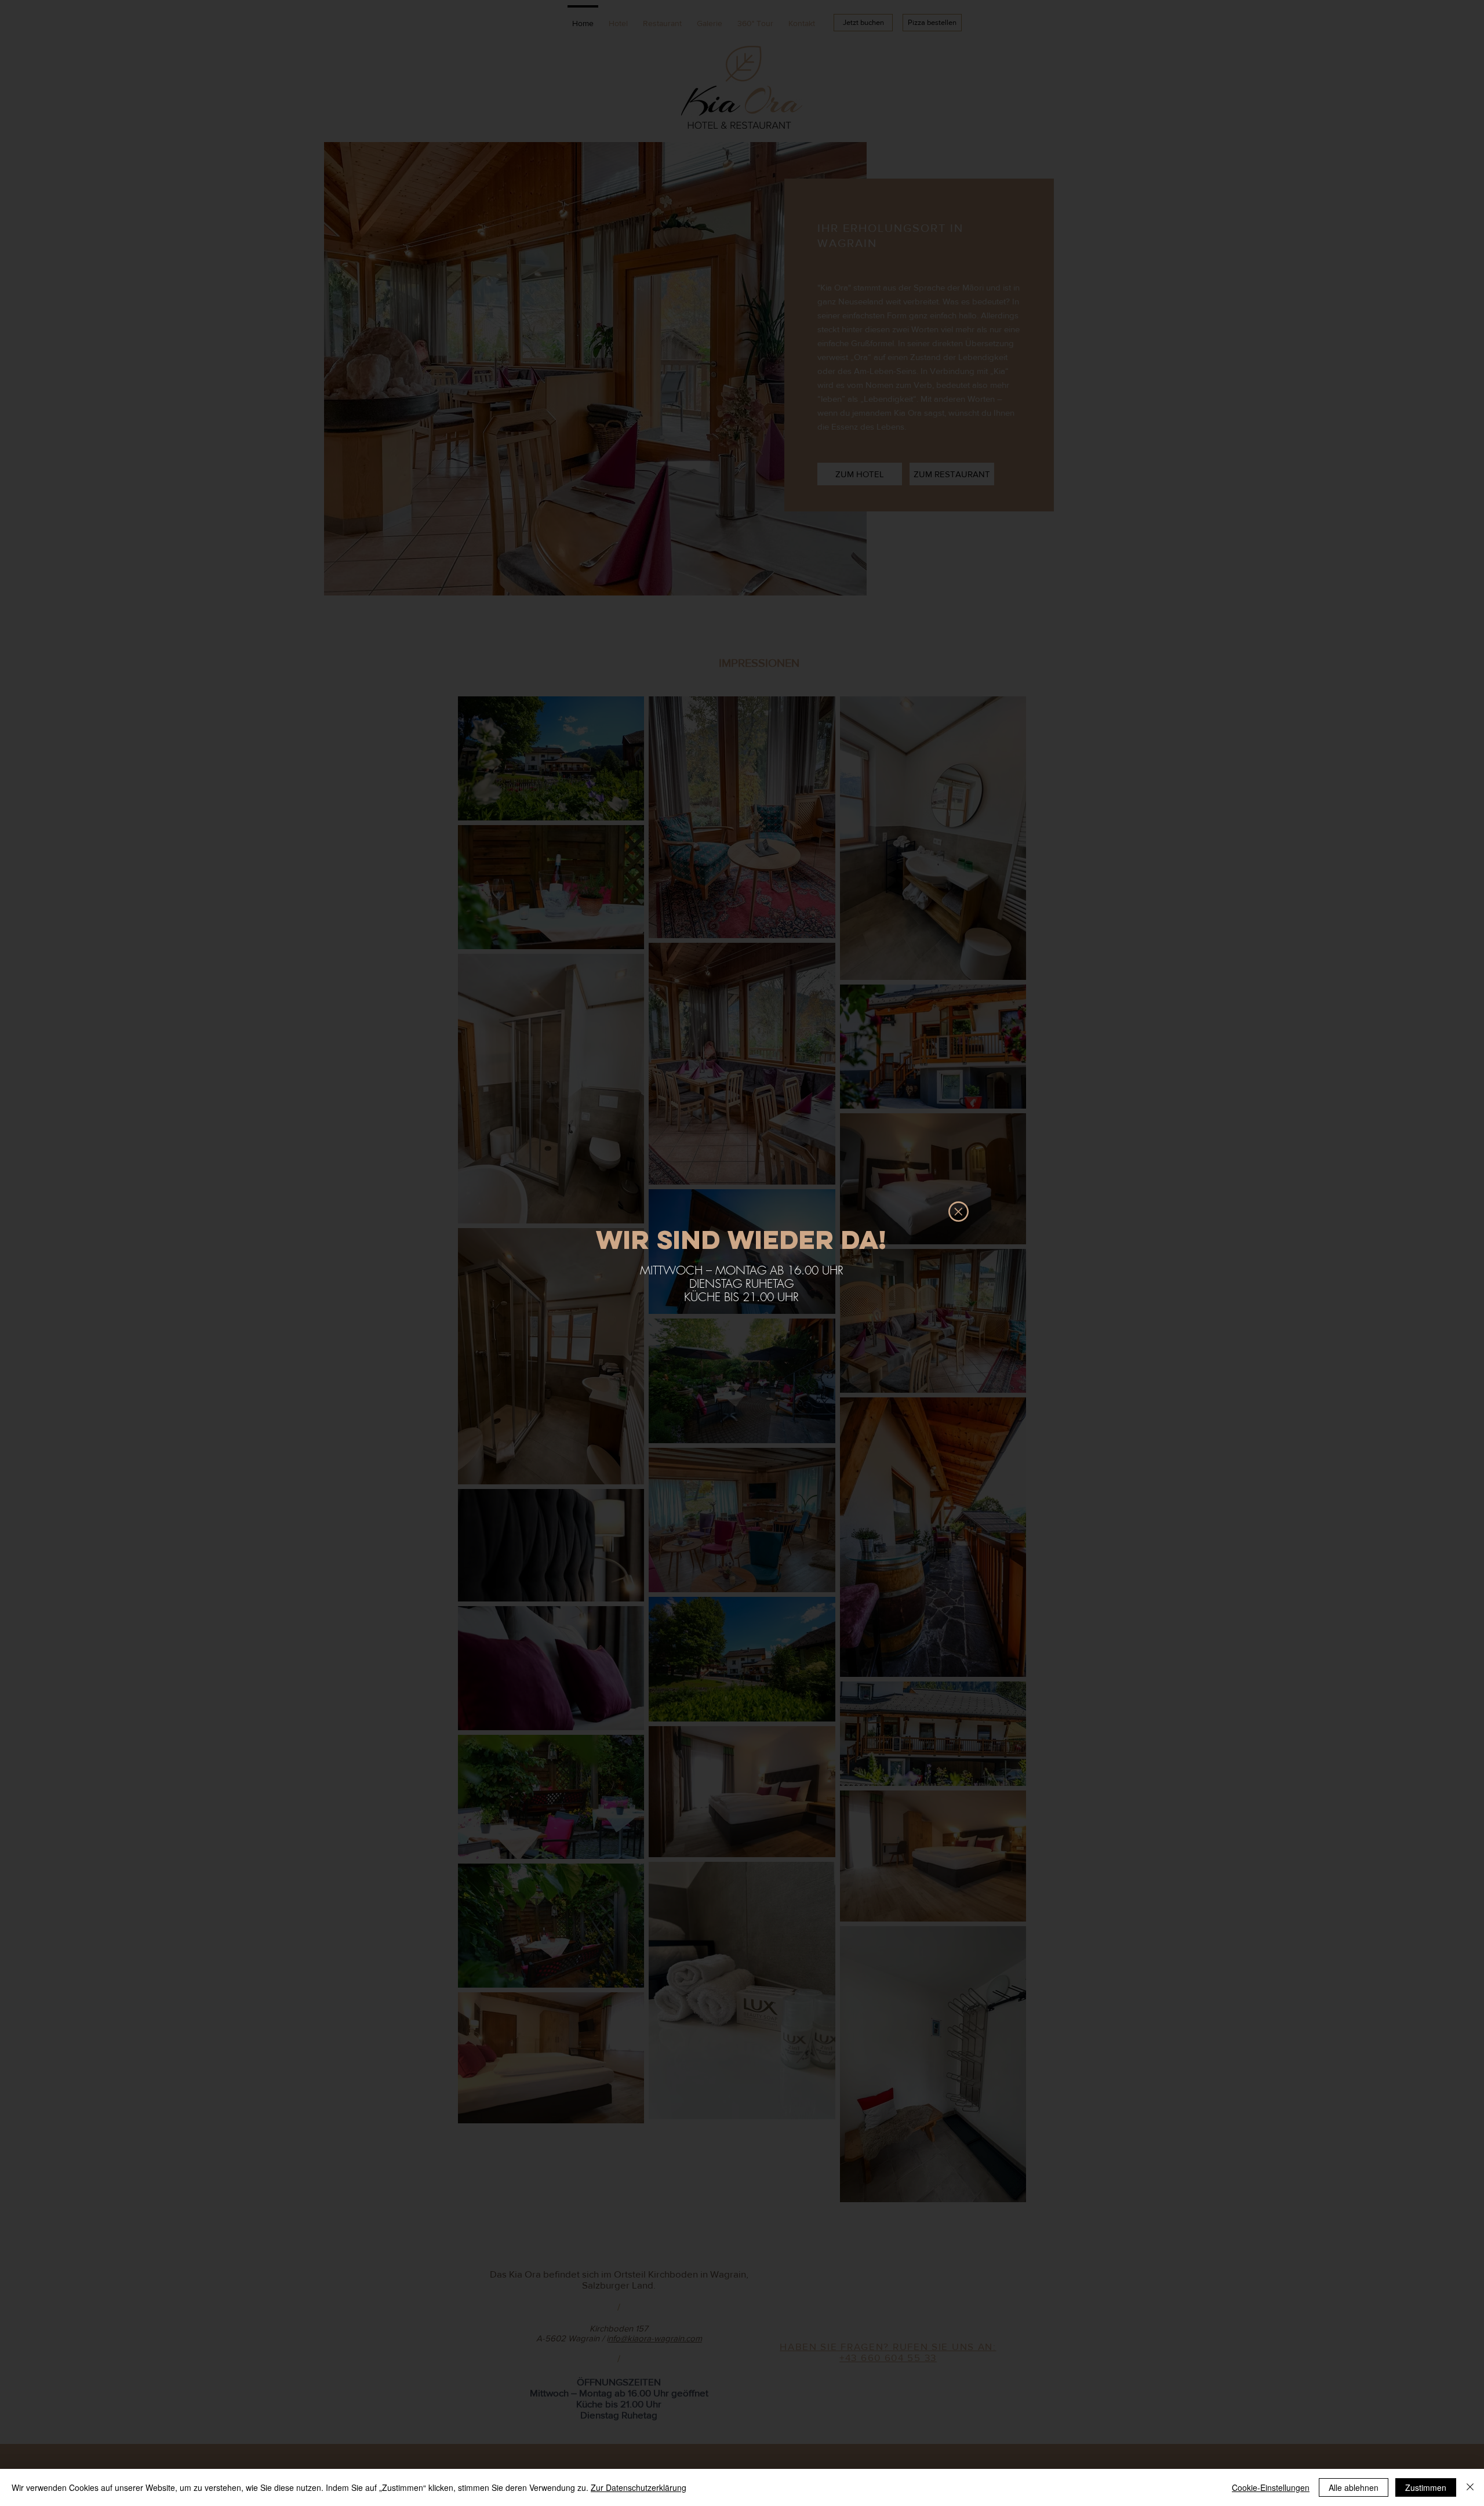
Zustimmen (1426, 2487)
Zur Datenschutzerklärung (639, 2487)
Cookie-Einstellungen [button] (1271, 2487)
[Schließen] (1470, 2487)
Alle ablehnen (1354, 2487)
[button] (959, 1212)
